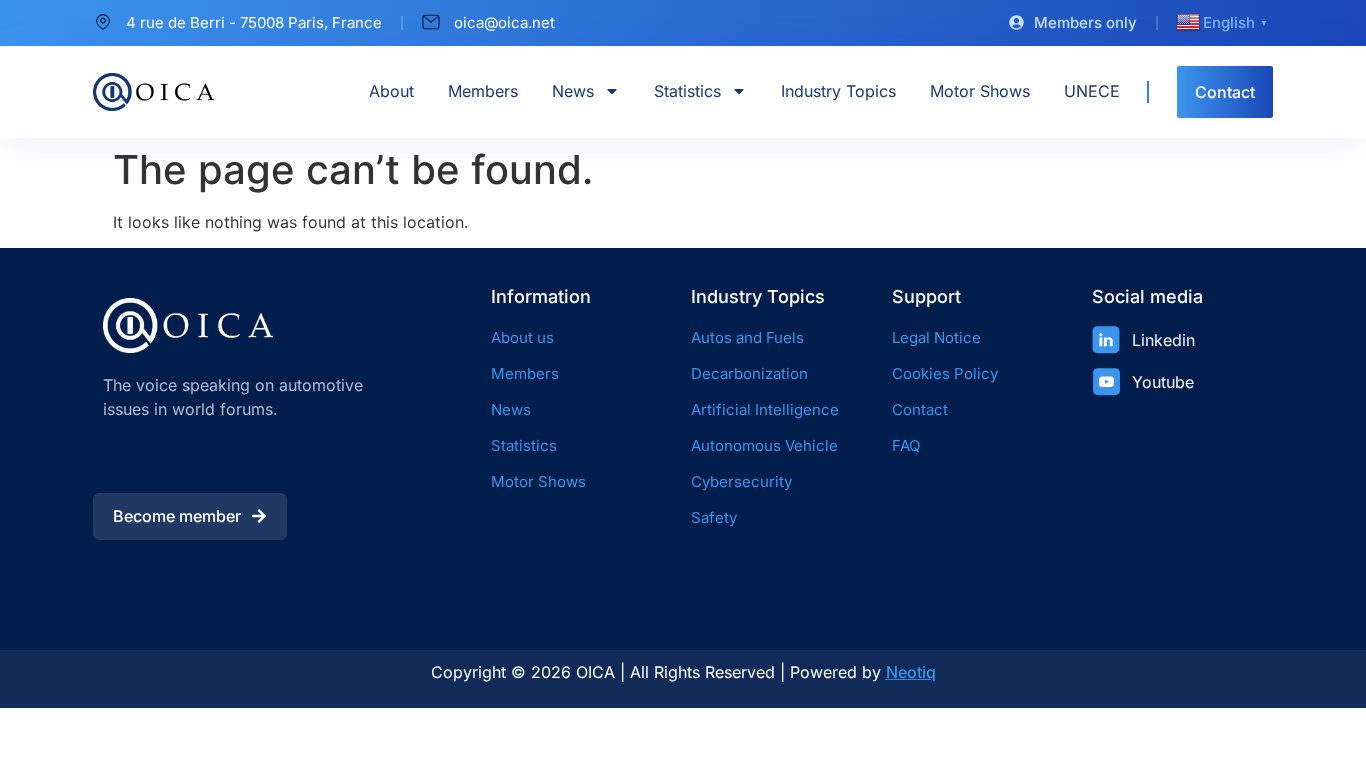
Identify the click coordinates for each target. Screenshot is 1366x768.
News (573, 91)
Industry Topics (838, 91)
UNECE (1092, 91)
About (391, 91)
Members (483, 91)
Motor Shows (980, 91)
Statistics (687, 91)
